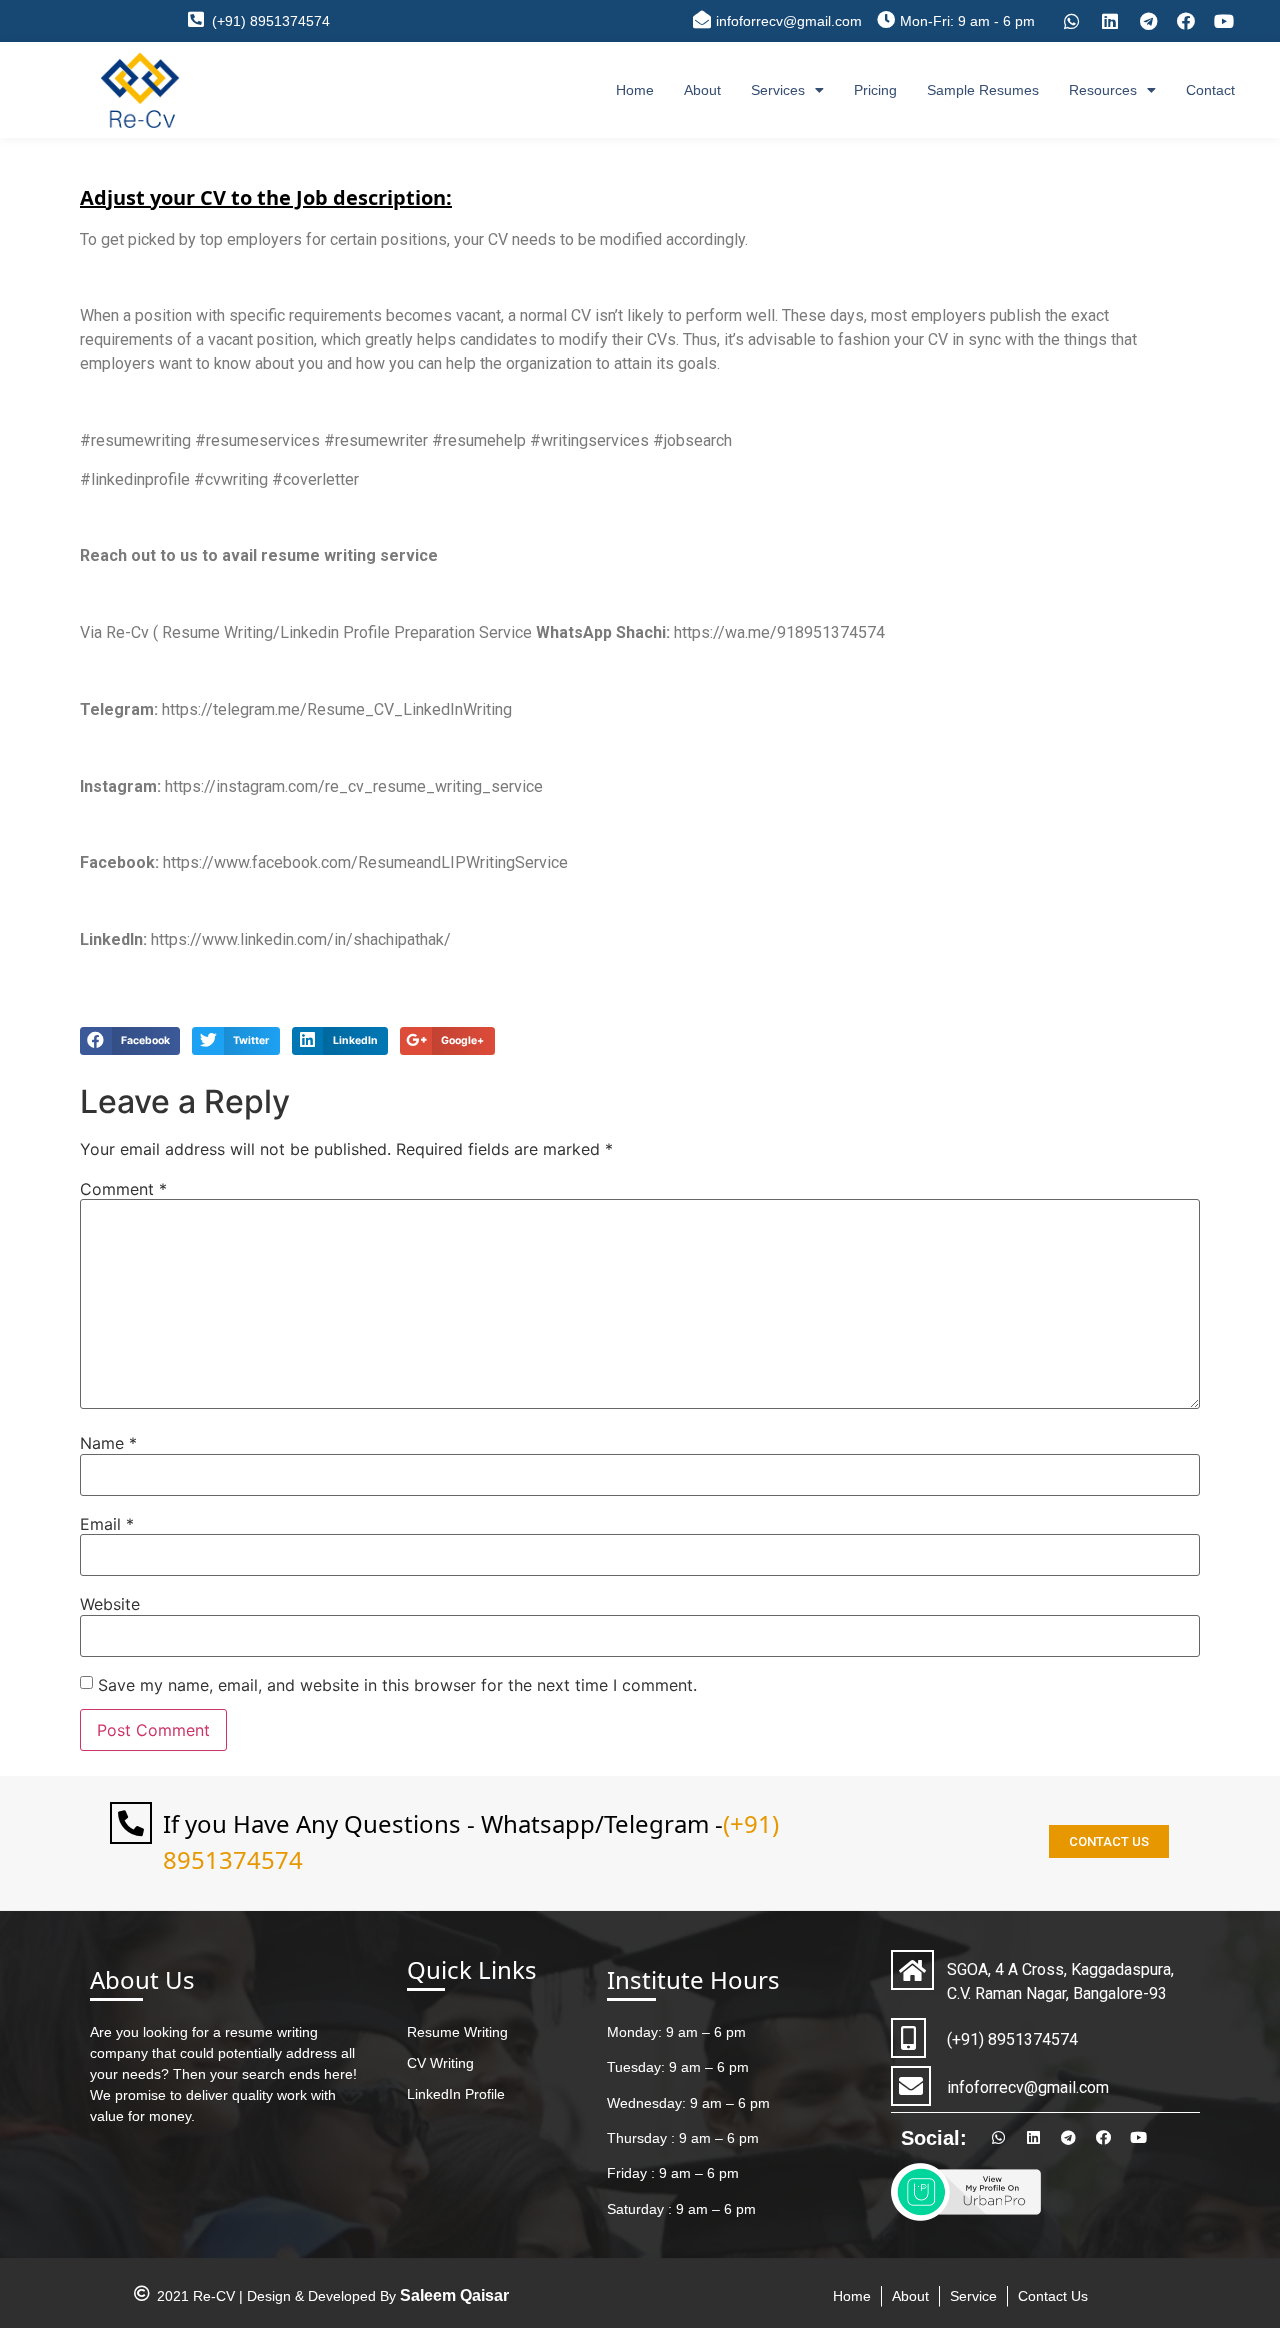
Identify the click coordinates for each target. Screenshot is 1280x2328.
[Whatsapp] (1072, 21)
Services (778, 90)
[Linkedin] (1110, 21)
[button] (1109, 1841)
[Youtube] (1224, 21)
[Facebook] (1186, 21)
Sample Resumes (983, 90)
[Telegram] (1148, 21)
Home (635, 90)
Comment (123, 1189)
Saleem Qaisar (454, 2295)
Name (108, 1443)
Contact (1210, 90)
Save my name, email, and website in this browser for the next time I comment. (397, 1685)
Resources (1103, 90)
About (702, 90)
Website (110, 1604)
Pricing (875, 90)
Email (107, 1524)
